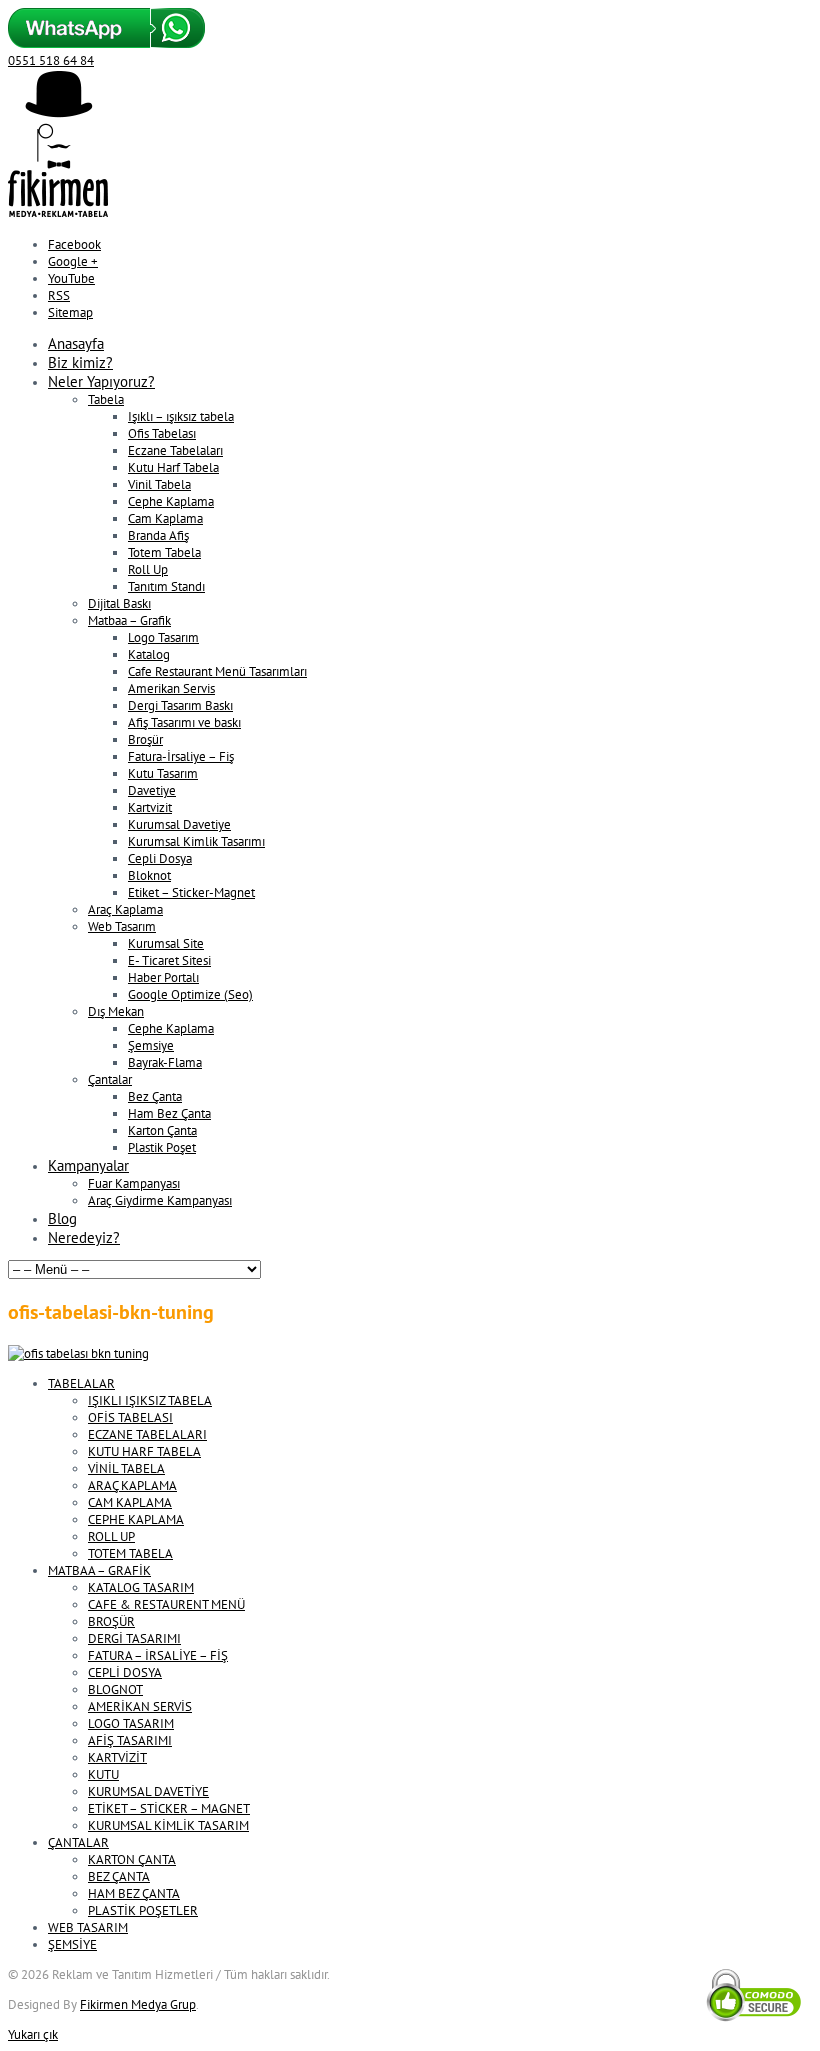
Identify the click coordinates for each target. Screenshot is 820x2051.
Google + (73, 261)
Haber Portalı (163, 977)
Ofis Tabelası (162, 433)
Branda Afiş (158, 535)
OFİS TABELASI (130, 1417)
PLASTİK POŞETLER (143, 1910)
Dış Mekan (116, 1011)
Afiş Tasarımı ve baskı (184, 722)
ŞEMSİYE (72, 1944)
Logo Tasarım (163, 637)
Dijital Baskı (119, 603)
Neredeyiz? (84, 1237)
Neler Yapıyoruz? (101, 381)
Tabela (106, 399)
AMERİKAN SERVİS (140, 1706)
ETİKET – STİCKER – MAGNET (169, 1808)
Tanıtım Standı (166, 586)
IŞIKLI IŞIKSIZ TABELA (150, 1400)
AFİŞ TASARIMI (130, 1740)
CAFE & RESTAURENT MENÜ (166, 1604)
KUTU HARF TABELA (144, 1451)
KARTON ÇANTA (132, 1859)
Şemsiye (151, 1045)
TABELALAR (81, 1383)
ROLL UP (111, 1536)
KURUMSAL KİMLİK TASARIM (168, 1825)
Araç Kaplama (125, 909)
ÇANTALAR (78, 1842)
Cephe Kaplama (171, 501)
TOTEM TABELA (130, 1553)
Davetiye (152, 790)
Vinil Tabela (159, 484)
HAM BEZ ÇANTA (134, 1893)
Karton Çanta (162, 1130)
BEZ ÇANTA (119, 1876)
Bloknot (149, 875)
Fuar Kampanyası (134, 1183)
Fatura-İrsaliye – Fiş (181, 756)
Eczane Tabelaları (175, 450)
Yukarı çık (33, 2034)
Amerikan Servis (171, 688)
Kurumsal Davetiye (179, 824)
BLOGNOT (115, 1689)
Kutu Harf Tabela (173, 467)
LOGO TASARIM (131, 1723)
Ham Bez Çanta (169, 1113)
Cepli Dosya (160, 858)
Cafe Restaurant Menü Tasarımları (217, 671)
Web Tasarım (122, 926)
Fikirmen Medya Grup (138, 2004)
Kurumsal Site (166, 943)
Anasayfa (76, 343)
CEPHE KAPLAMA (136, 1519)
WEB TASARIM (88, 1927)
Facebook (74, 244)
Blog (62, 1218)
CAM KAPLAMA (130, 1502)
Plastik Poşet (162, 1147)
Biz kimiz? (80, 362)
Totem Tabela (164, 552)
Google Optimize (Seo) (190, 994)
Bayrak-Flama (165, 1062)
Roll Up (148, 569)
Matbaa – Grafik (129, 620)
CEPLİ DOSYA (125, 1672)
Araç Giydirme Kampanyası (160, 1200)
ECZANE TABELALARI (147, 1434)
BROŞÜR (111, 1621)
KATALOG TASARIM (141, 1587)
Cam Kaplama (165, 518)
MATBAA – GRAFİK (99, 1570)
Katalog (149, 654)
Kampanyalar (88, 1165)
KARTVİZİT (117, 1757)
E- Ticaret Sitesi (169, 960)
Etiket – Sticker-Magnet (191, 892)
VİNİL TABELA (126, 1468)
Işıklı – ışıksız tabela (181, 416)
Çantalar (110, 1079)
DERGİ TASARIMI (134, 1638)
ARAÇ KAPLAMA (132, 1485)
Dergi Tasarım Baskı (180, 705)
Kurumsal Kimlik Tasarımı (196, 841)
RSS (59, 295)
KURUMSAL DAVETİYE (148, 1791)
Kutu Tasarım (163, 773)
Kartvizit (150, 807)
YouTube (71, 278)
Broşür (145, 739)
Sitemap (70, 312)
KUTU (103, 1774)
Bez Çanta (155, 1096)
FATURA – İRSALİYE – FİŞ (158, 1655)
